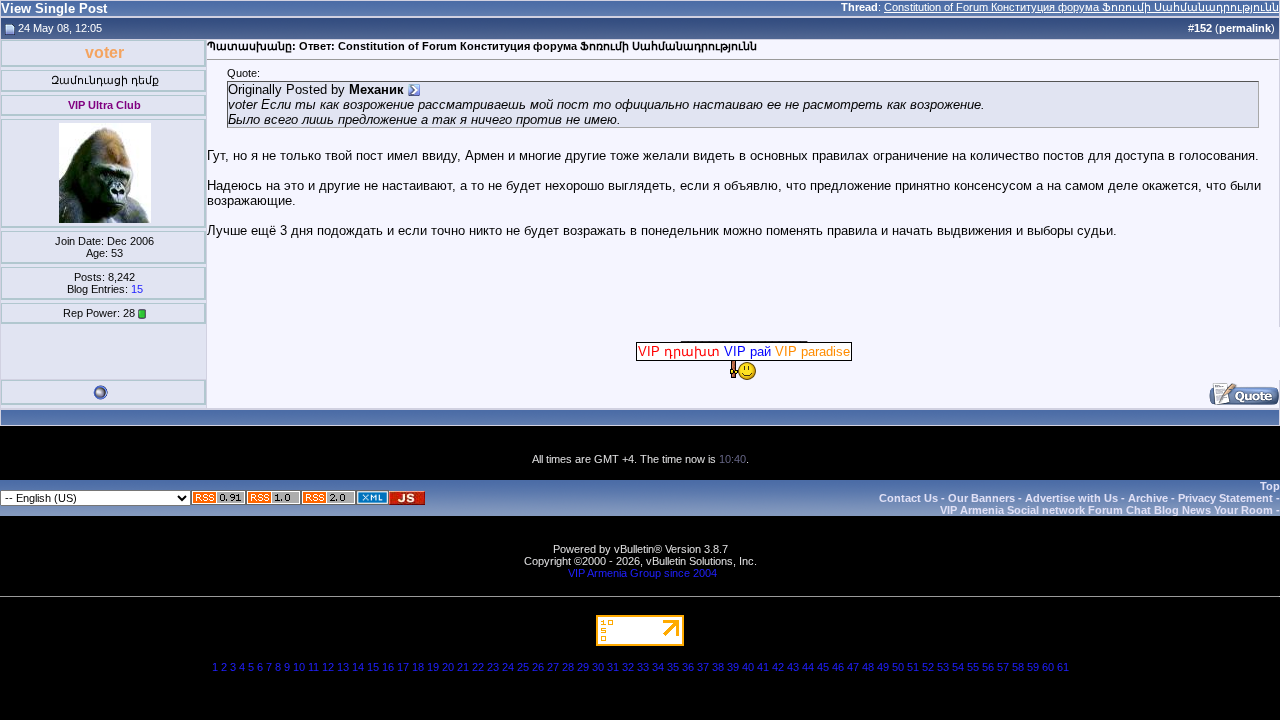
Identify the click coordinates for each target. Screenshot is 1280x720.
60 (1048, 667)
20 (448, 667)
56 (988, 667)
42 (778, 667)
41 (763, 667)
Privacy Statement (1225, 498)
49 (883, 667)
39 (733, 667)
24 (508, 667)
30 (598, 667)
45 (823, 667)
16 (388, 667)
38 (718, 667)
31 (613, 667)
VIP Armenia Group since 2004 (642, 573)
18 (418, 667)
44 (808, 667)
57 (1003, 667)
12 (328, 667)
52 (928, 667)
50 (898, 667)
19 (433, 667)
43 (793, 667)
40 (748, 667)
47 (853, 667)
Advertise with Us (1071, 498)
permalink (1245, 28)
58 (1018, 667)
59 (1033, 667)
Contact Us (908, 498)
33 (643, 667)
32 (628, 667)
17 (403, 667)
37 (703, 667)
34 (658, 667)
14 (358, 667)
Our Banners (981, 498)
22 (478, 667)
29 (583, 667)
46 (838, 667)
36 (688, 667)
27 (553, 667)
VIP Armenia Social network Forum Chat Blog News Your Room (1106, 510)
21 (463, 667)
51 (913, 667)
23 (493, 667)
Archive (1148, 498)
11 (313, 667)
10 (299, 667)
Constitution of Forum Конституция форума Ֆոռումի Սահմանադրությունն (1081, 7)
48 (868, 667)
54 (958, 667)
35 (673, 667)
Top (1270, 486)
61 (1063, 667)
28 (568, 667)
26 (538, 667)
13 (343, 667)
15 (137, 289)
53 (943, 667)
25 (523, 667)
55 (973, 667)
